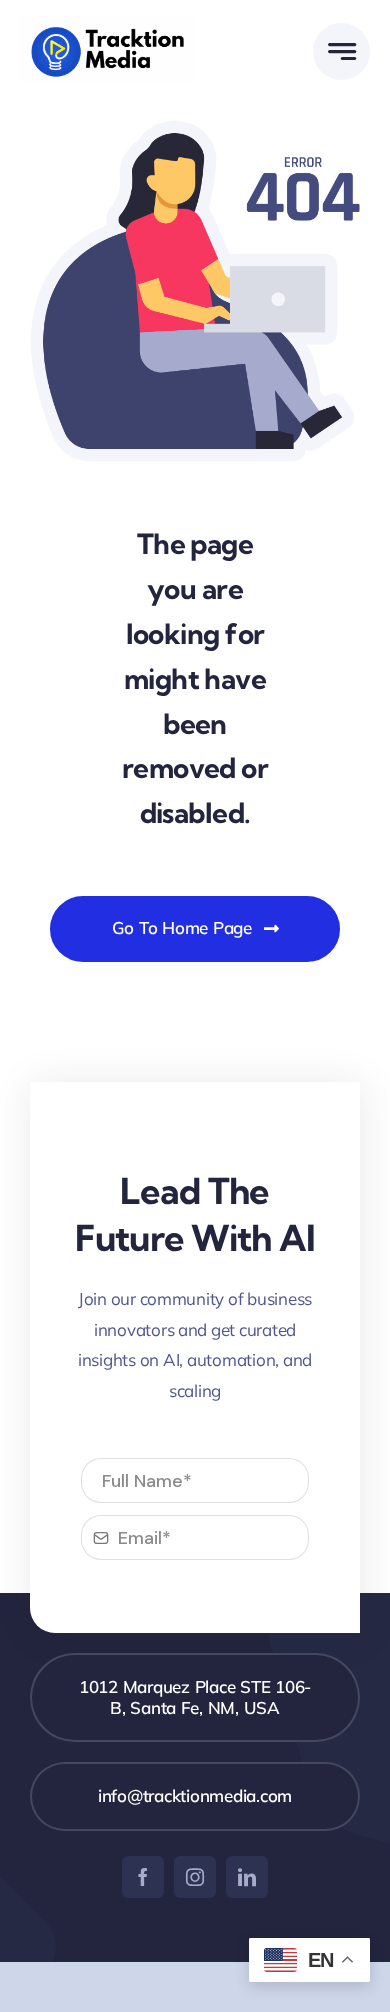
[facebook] (143, 1877)
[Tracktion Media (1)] (107, 25)
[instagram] (195, 1877)
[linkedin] (247, 1877)
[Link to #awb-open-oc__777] (341, 51)
